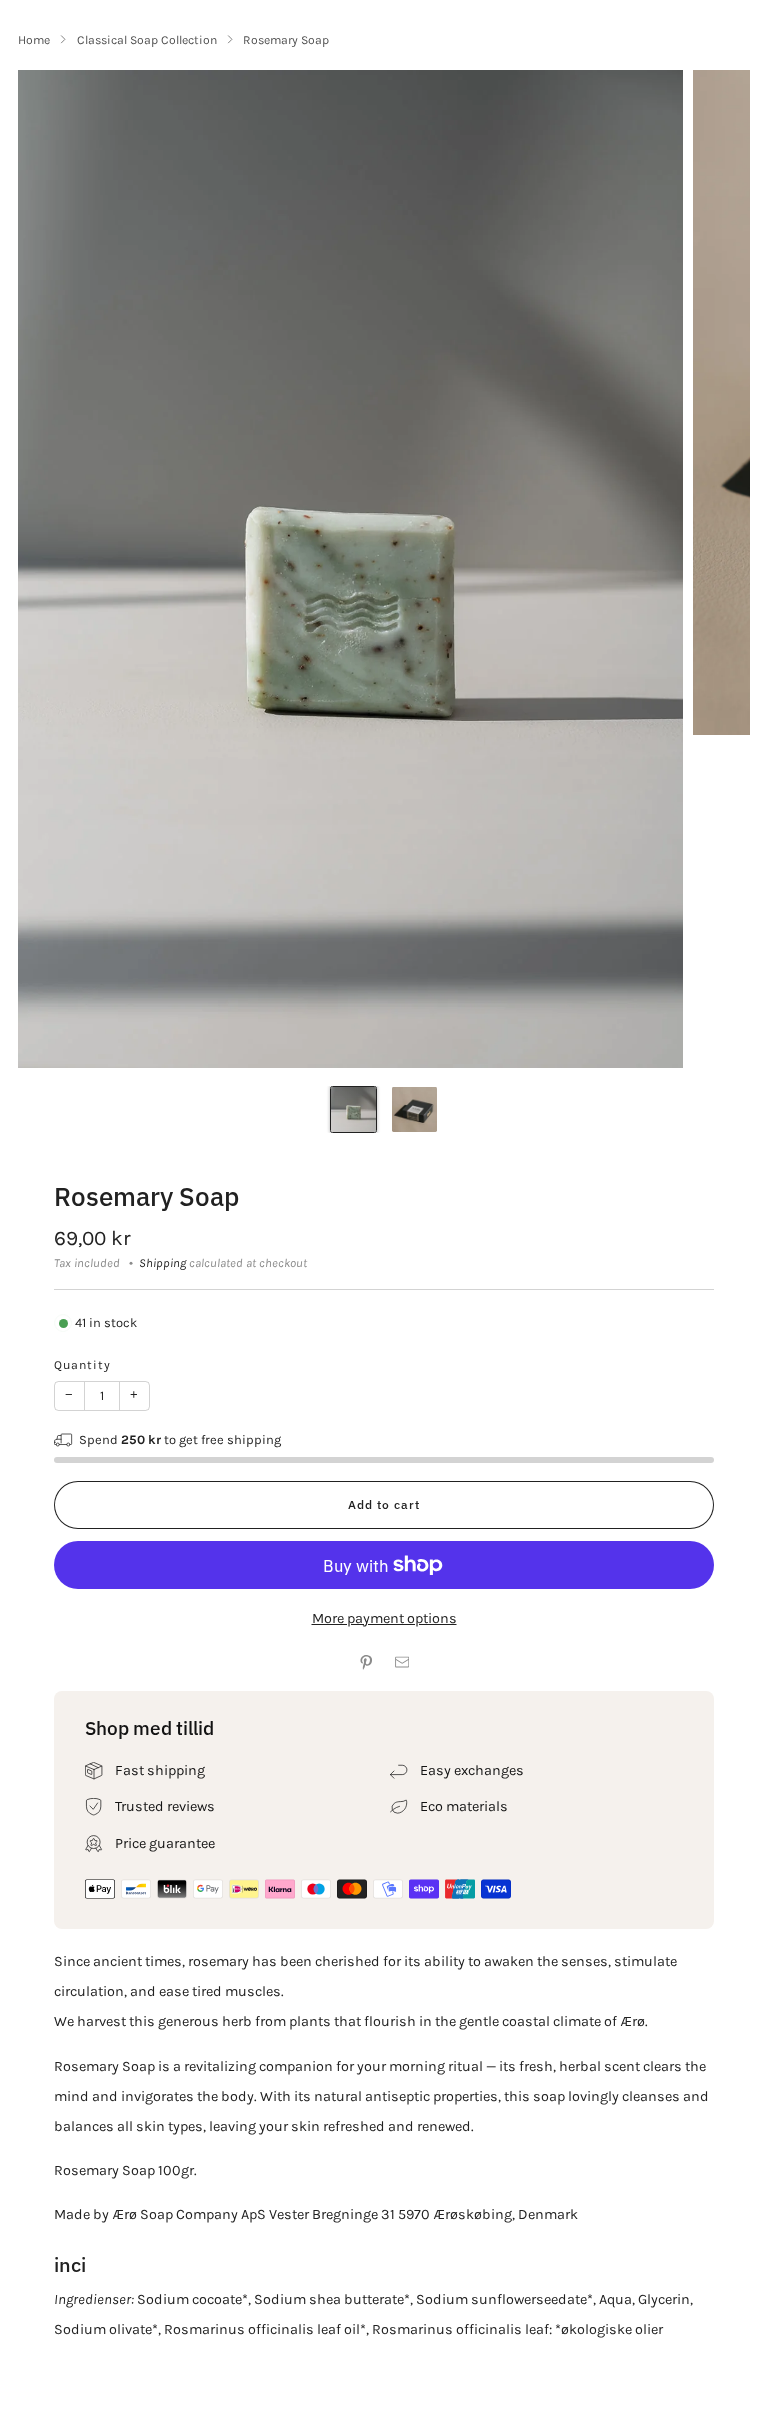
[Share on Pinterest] (366, 1663)
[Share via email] (402, 1663)
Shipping (162, 1263)
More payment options (384, 1618)
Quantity (82, 1365)
